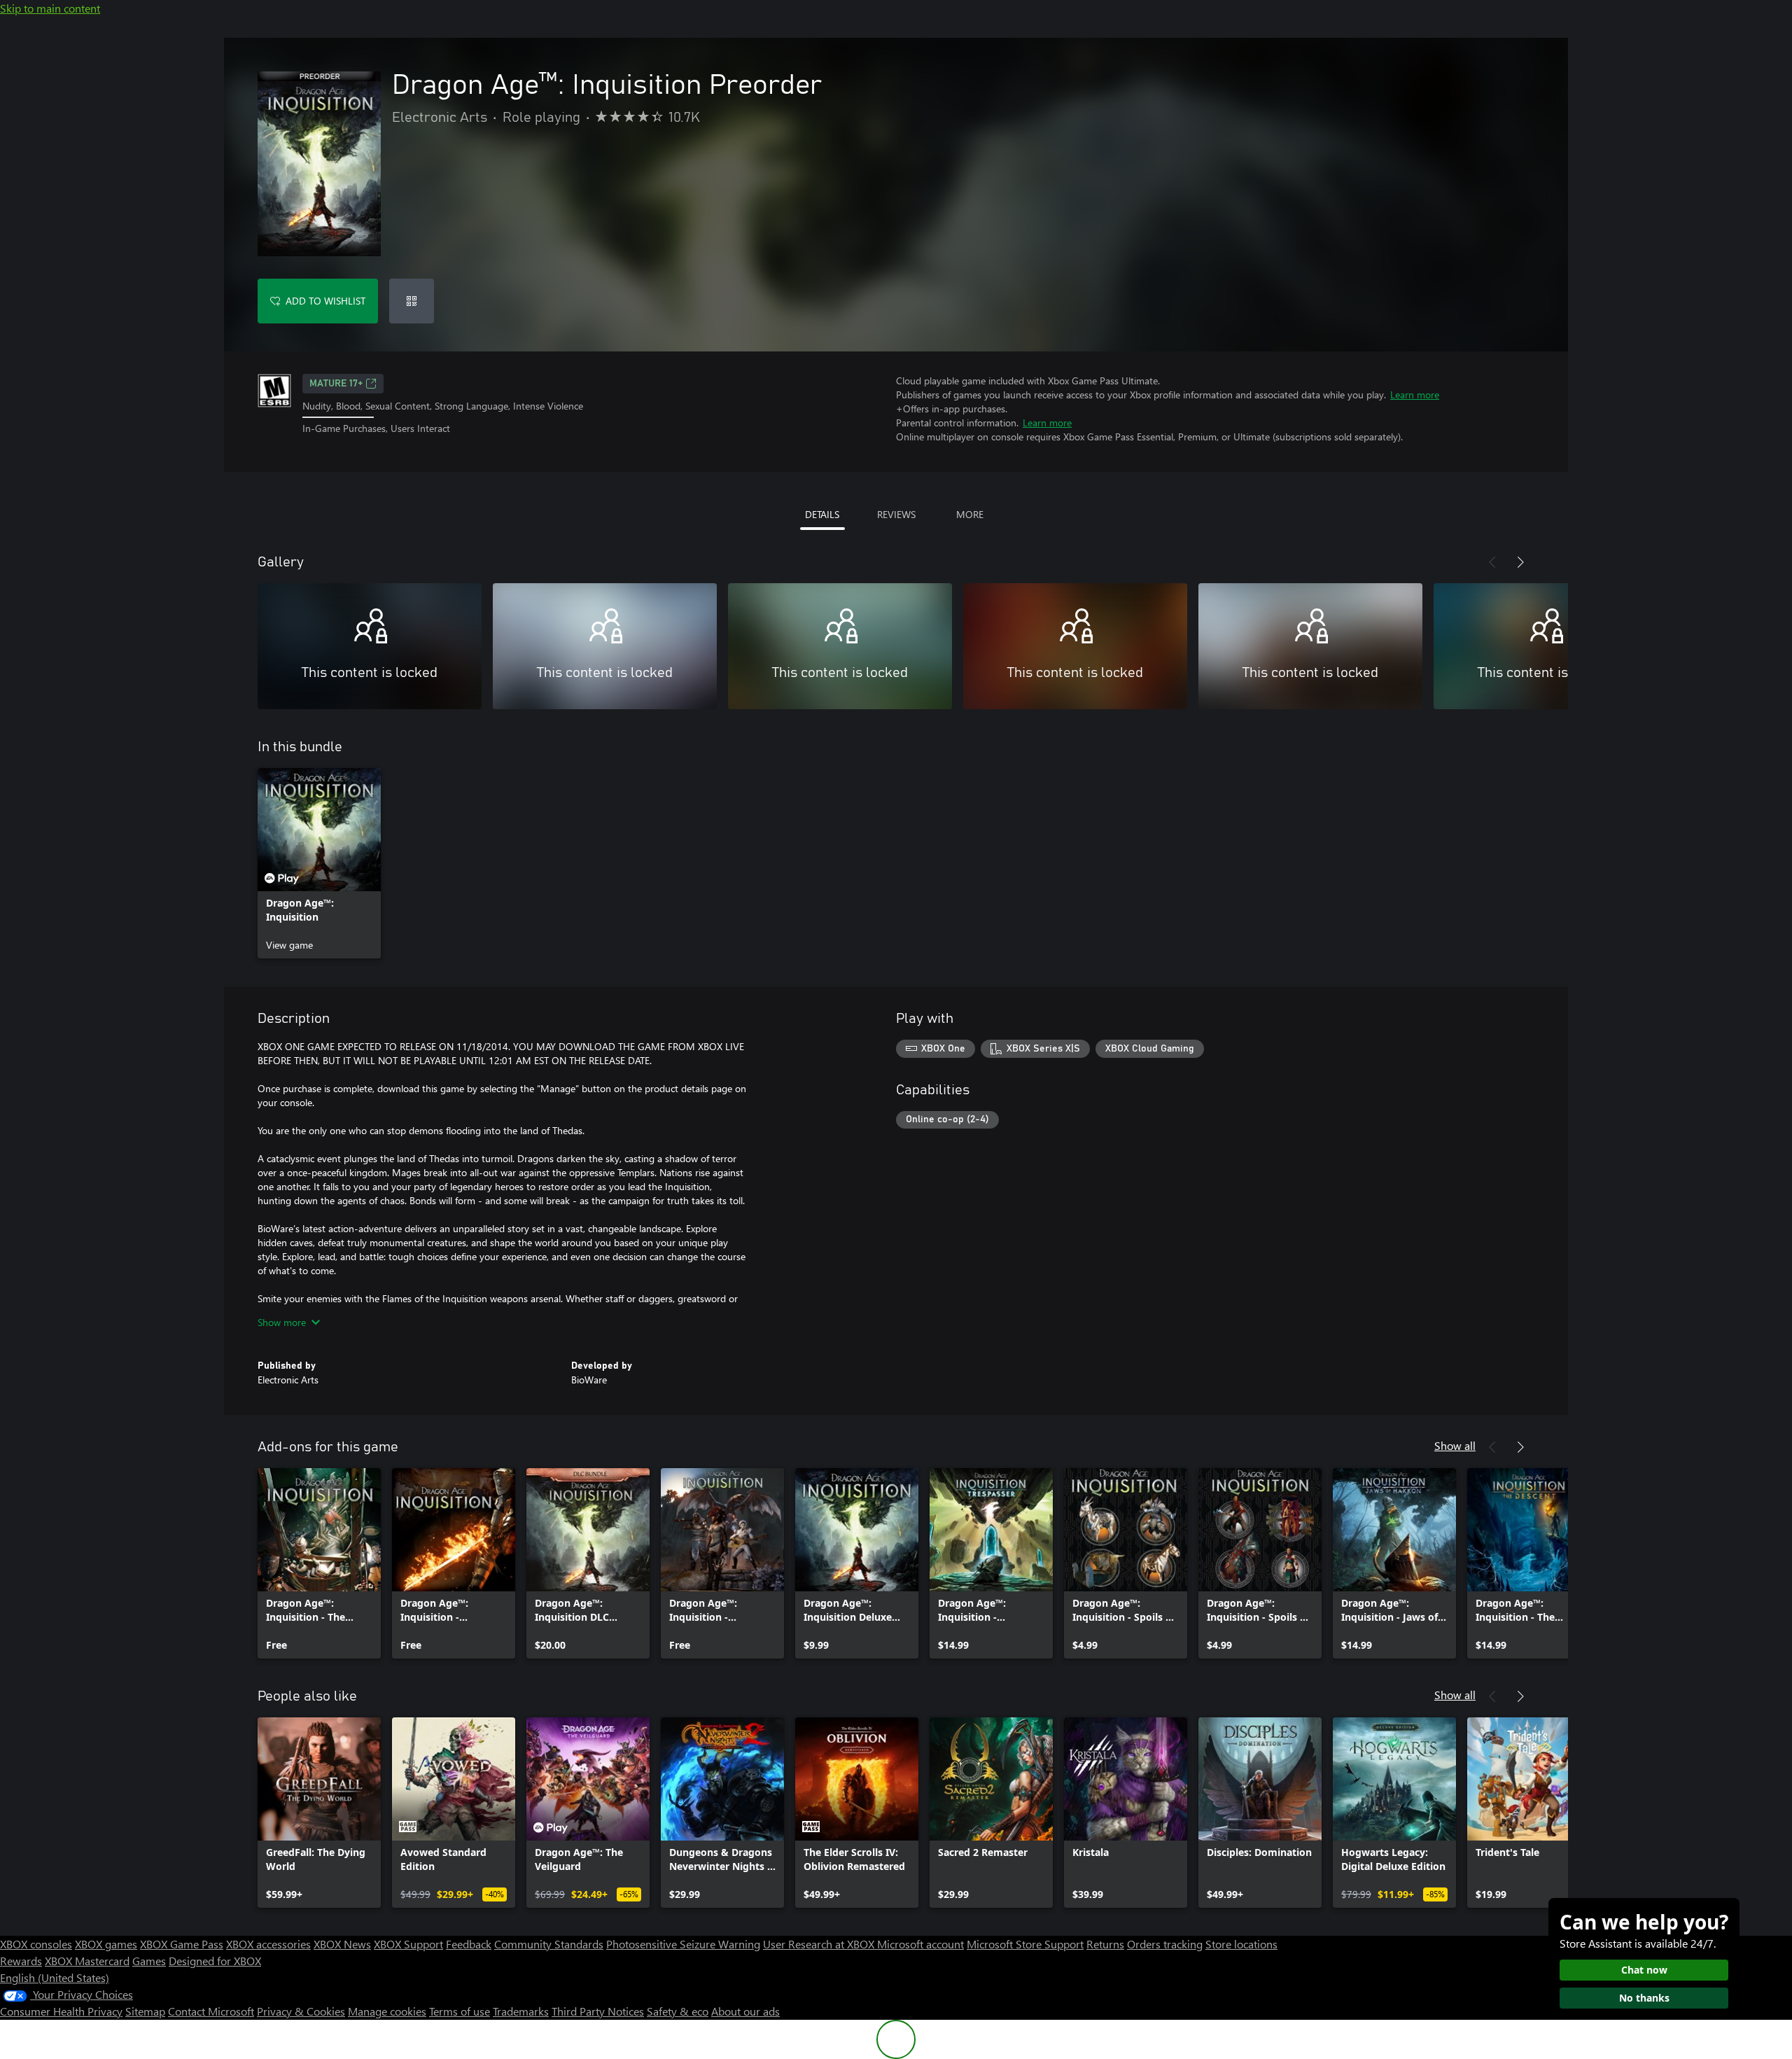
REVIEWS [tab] (896, 514)
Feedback (469, 1944)
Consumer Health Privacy (61, 2011)
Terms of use (460, 2011)
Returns (1105, 1944)
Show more (282, 1322)
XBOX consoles (36, 1944)
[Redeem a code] (412, 301)
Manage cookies (387, 2011)
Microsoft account (920, 1944)
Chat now (1644, 1970)
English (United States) (55, 1977)
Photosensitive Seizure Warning (683, 1944)
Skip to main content (50, 8)
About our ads (745, 2011)
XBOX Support (408, 1944)
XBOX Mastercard (87, 1961)
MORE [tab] (970, 514)
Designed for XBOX (215, 1961)
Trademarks (521, 2011)
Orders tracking (1165, 1944)
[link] (319, 863)
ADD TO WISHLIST (325, 301)
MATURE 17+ (336, 384)
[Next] (1520, 562)
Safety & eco (678, 2011)
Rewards (21, 1961)
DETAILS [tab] (822, 514)
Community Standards (549, 1944)
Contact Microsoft (211, 2011)
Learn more (1415, 395)
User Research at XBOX (820, 1944)
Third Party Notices (598, 2011)
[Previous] (1492, 562)
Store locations (1241, 1944)
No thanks (1644, 1998)
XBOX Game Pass (182, 1944)
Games (149, 1961)
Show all (1455, 1445)
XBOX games (106, 1944)
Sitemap (145, 2011)
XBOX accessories (268, 1944)
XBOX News (342, 1944)
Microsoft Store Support (1025, 1944)
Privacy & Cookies (301, 2011)
